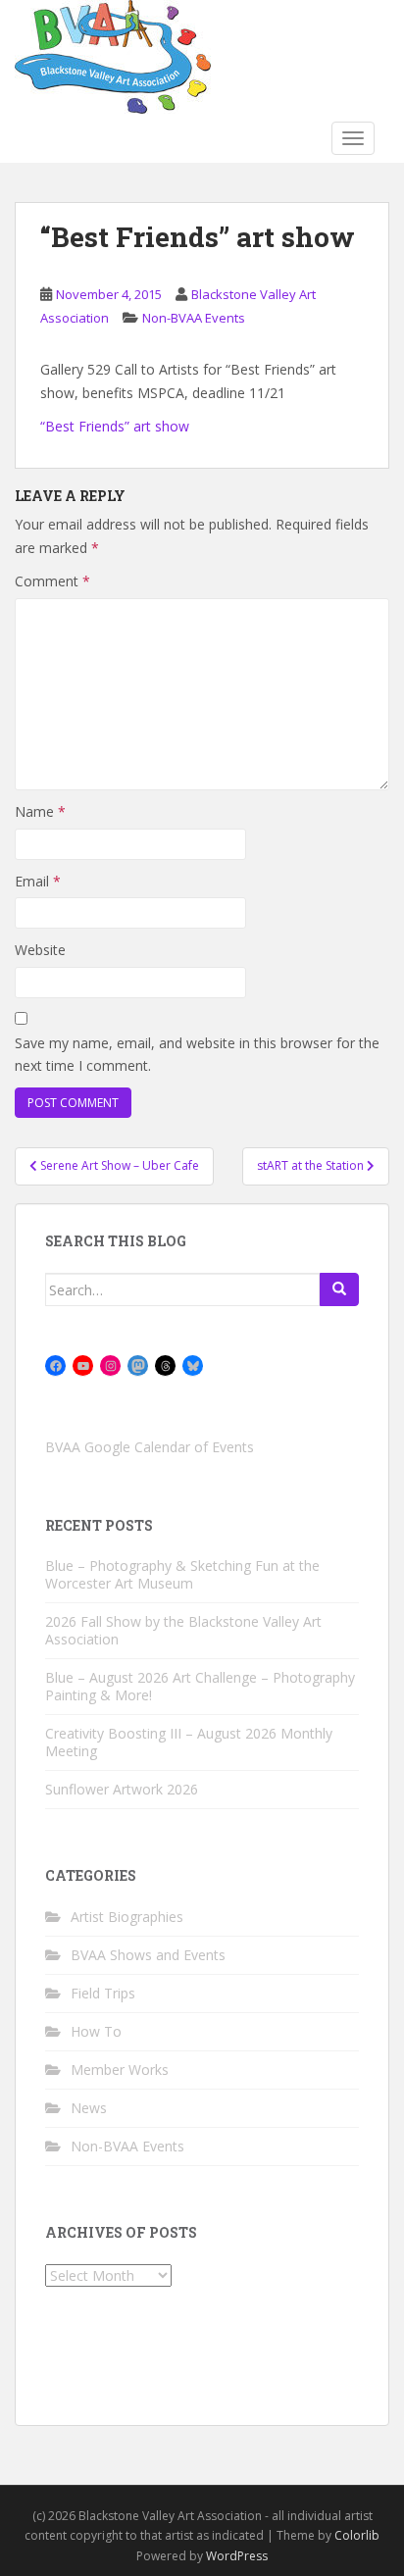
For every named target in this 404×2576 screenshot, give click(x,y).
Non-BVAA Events (194, 318)
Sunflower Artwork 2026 (122, 1789)
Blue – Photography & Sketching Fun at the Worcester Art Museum (182, 1574)
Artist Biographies (127, 1917)
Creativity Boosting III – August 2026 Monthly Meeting (189, 1742)
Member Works (120, 2070)
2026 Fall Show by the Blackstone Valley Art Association (183, 1630)
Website (40, 950)
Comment (52, 581)
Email (38, 881)
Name (40, 811)
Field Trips (103, 1993)
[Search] (339, 1289)
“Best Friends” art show (115, 426)
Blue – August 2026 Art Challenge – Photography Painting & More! (200, 1686)
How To (96, 2031)
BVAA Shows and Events (148, 1955)
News (89, 2108)
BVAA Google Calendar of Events (150, 1447)
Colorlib (357, 2535)
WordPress (237, 2556)
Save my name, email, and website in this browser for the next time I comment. (197, 1055)
